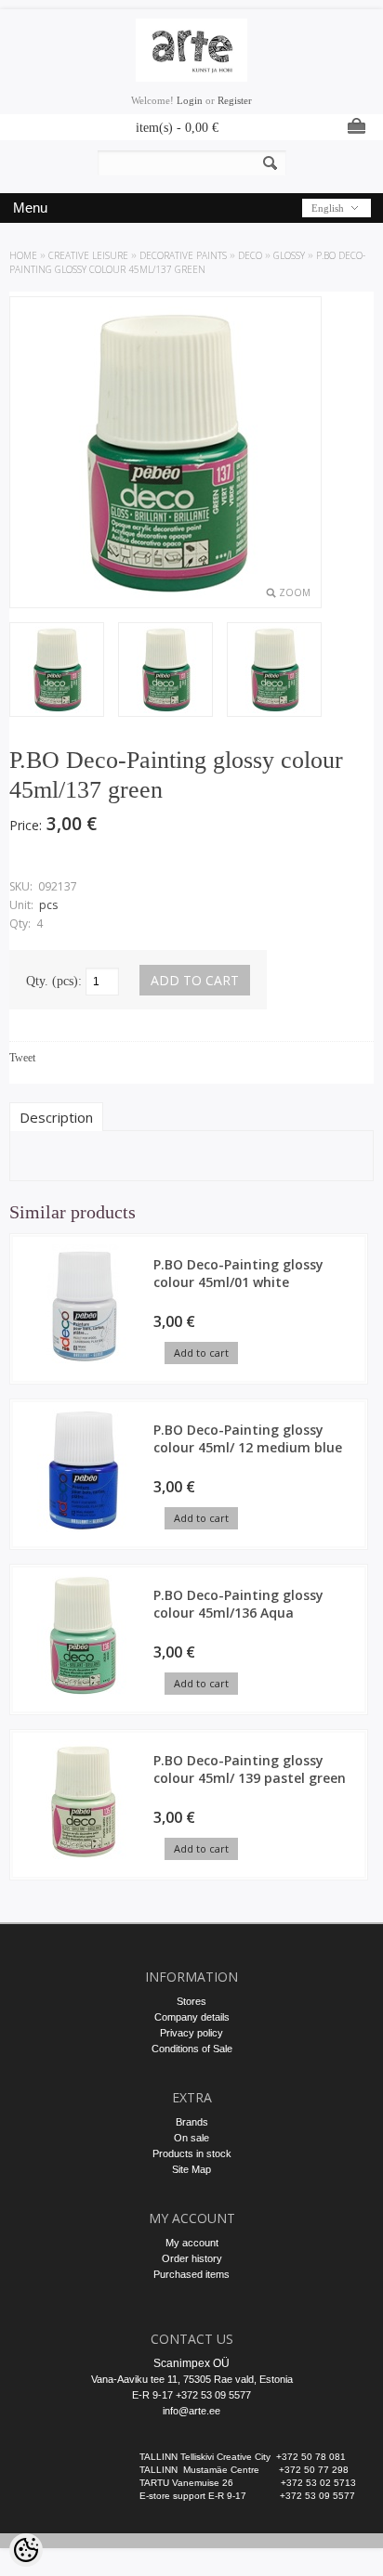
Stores (191, 2001)
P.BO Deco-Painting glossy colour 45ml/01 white (238, 1273)
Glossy (289, 255)
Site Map (191, 2169)
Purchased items (191, 2274)
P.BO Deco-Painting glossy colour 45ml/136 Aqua (238, 1604)
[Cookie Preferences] (26, 2550)
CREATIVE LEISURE (88, 255)
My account (192, 2243)
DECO (250, 255)
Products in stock (192, 2153)
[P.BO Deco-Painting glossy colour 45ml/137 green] (165, 671)
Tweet (22, 1058)
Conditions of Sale (192, 2049)
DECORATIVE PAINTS (183, 255)
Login (190, 100)
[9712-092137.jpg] (57, 671)
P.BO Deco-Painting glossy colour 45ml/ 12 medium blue (248, 1438)
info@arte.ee (191, 2411)
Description (56, 1117)
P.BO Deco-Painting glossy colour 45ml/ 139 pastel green (250, 1769)
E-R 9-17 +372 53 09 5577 (191, 2395)
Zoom (295, 592)
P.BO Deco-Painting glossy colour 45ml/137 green (187, 262)
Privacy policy (191, 2033)
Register (235, 100)
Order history (192, 2258)
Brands (192, 2122)
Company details (192, 2017)
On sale (191, 2138)
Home (23, 255)
